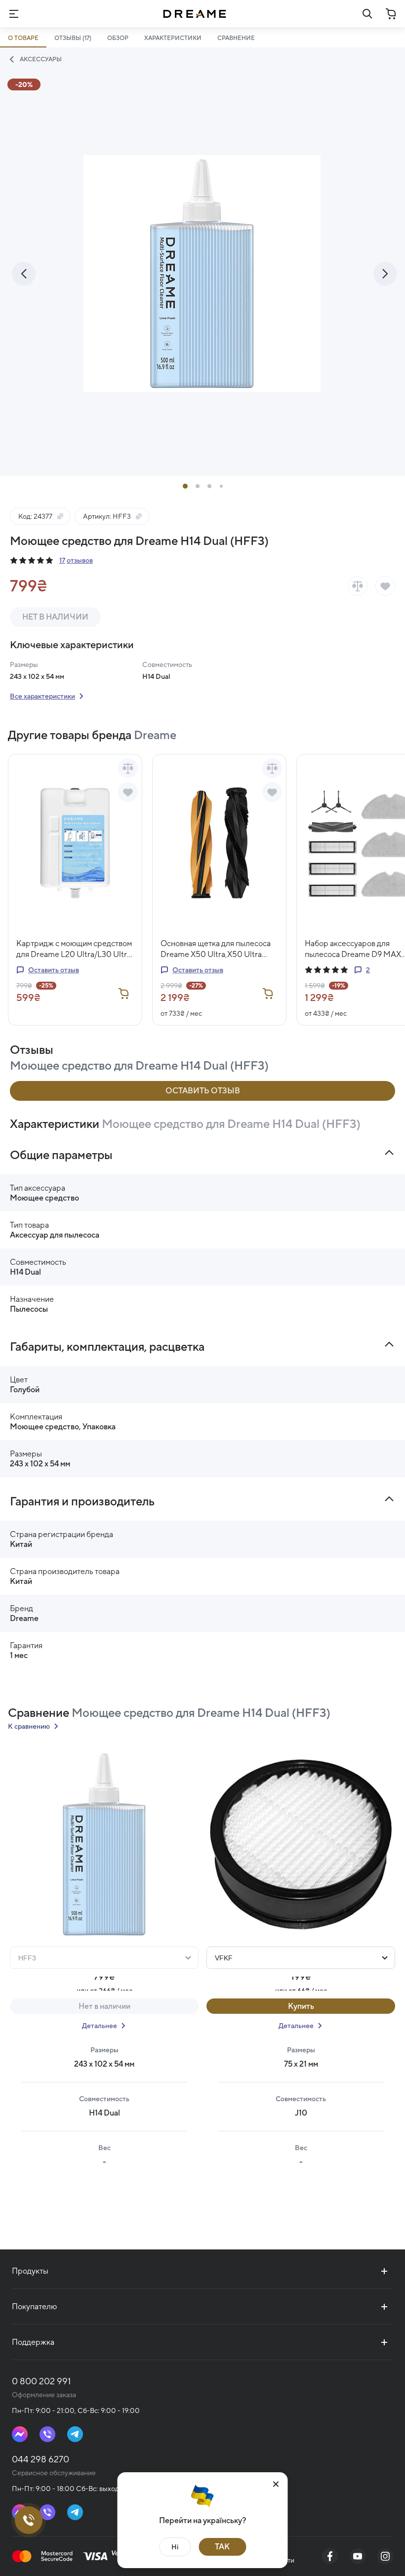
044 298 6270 (40, 2459)
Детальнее (100, 2026)
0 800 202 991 (41, 2381)
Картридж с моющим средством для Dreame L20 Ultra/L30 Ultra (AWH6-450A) (74, 949)
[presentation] (24, 274)
